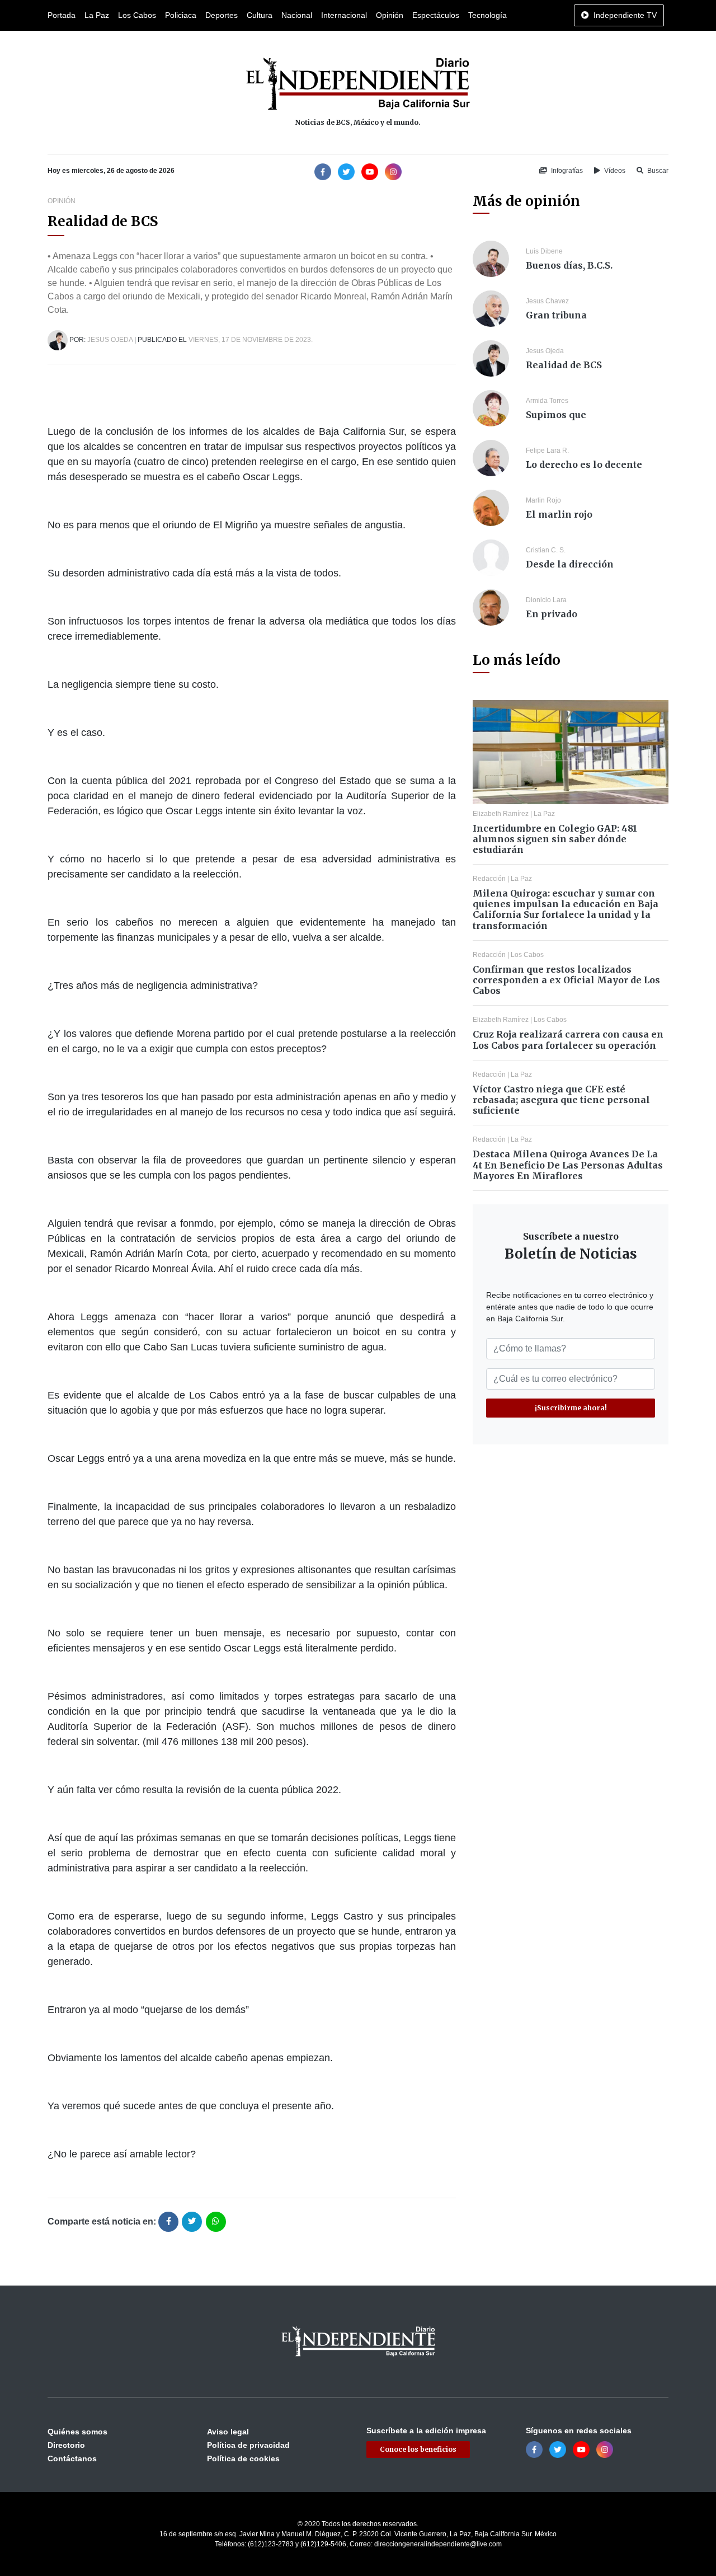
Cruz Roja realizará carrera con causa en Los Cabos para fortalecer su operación (568, 1040)
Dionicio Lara (546, 600)
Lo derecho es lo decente (584, 464)
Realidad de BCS (564, 365)
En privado (552, 614)
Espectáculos (436, 15)
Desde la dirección (570, 564)
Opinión (390, 15)
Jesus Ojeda (110, 340)
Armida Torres (547, 401)
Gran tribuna (556, 315)
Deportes (222, 15)
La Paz (97, 15)
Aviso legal (228, 2432)
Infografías (566, 171)
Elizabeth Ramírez (501, 814)
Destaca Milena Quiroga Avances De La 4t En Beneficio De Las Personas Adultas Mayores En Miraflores (568, 1165)
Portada (62, 15)
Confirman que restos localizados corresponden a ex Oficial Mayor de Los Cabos (566, 980)
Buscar (657, 171)
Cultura (260, 15)
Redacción (489, 879)
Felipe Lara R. (547, 451)
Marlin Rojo (543, 500)
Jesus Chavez (547, 301)
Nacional (297, 15)
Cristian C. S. (546, 550)
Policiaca (181, 15)
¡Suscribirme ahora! (571, 1408)
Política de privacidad (248, 2445)
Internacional (344, 15)
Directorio (66, 2445)
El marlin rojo (559, 514)
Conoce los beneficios (418, 2449)
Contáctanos (72, 2458)
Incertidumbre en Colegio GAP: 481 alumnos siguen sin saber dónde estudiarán (555, 839)
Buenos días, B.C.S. (569, 265)
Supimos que (556, 415)
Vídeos (614, 171)
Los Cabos (137, 15)
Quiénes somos (77, 2432)
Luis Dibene (544, 251)
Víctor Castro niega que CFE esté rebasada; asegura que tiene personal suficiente (561, 1100)
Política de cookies (243, 2458)
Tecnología (487, 15)
